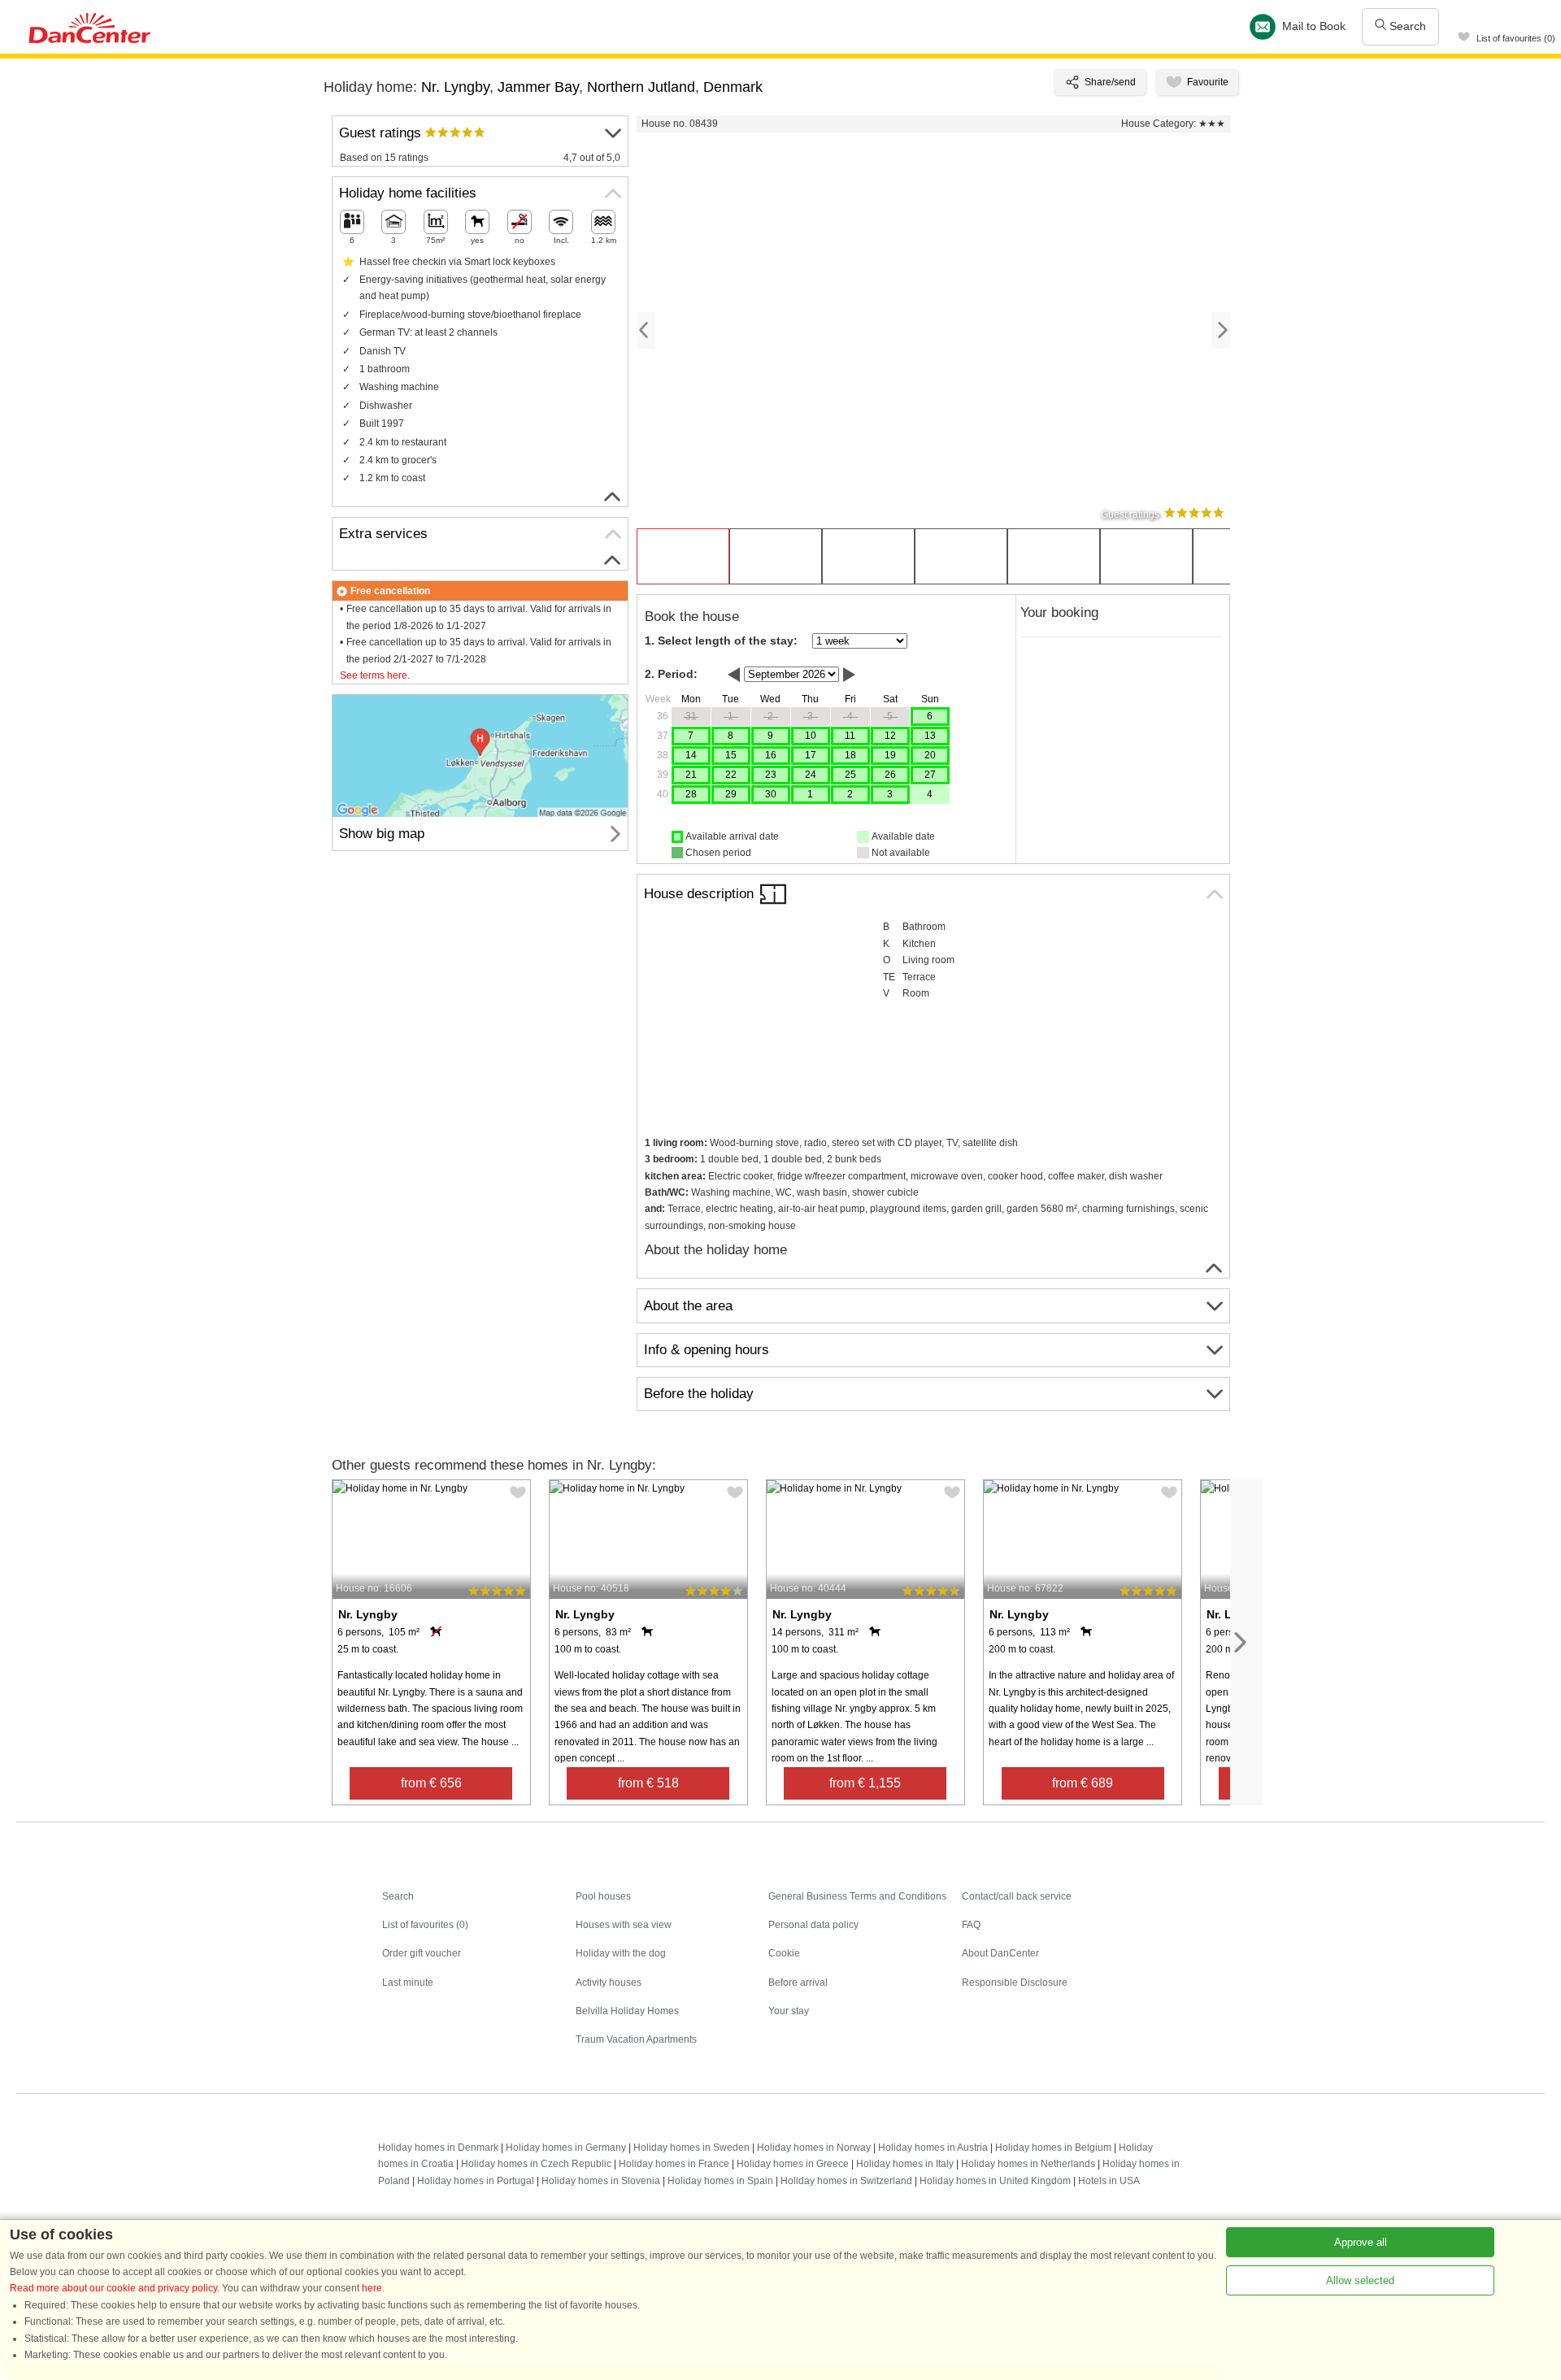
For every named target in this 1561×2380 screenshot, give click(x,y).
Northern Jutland (641, 87)
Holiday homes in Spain (720, 2181)
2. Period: (671, 674)
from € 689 (1083, 1783)
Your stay (789, 2011)
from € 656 (431, 1783)
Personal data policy (813, 1925)
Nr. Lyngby (455, 87)
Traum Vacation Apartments (636, 2039)
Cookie (784, 1953)
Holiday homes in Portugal (476, 2181)
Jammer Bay (538, 87)
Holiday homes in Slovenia (601, 2181)
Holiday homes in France (674, 2164)
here (372, 2288)
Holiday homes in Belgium (1053, 2148)
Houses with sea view (624, 1925)
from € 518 (648, 1783)
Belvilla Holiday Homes (627, 2011)
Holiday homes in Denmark (438, 2148)
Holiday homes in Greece (793, 2164)
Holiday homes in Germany (566, 2148)
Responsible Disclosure (1015, 1983)
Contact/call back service (1017, 1896)
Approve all (1361, 2242)
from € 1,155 (865, 1783)
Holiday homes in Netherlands (1028, 2164)
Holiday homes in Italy (905, 2164)
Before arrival (798, 1983)
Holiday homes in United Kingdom (995, 2181)
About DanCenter (1000, 1953)
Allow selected (1360, 2280)
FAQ (971, 1925)
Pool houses (603, 1896)
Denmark (733, 87)
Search (1406, 26)
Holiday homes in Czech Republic (536, 2164)
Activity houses (609, 1983)
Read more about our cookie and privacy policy (113, 2288)
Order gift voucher (422, 1953)
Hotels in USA (1109, 2181)
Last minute (408, 1983)
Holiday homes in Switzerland (846, 2181)
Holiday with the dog (621, 1953)
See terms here (374, 675)
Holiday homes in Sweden (691, 2148)
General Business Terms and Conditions (857, 1896)
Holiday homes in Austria (933, 2148)
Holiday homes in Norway (814, 2148)
